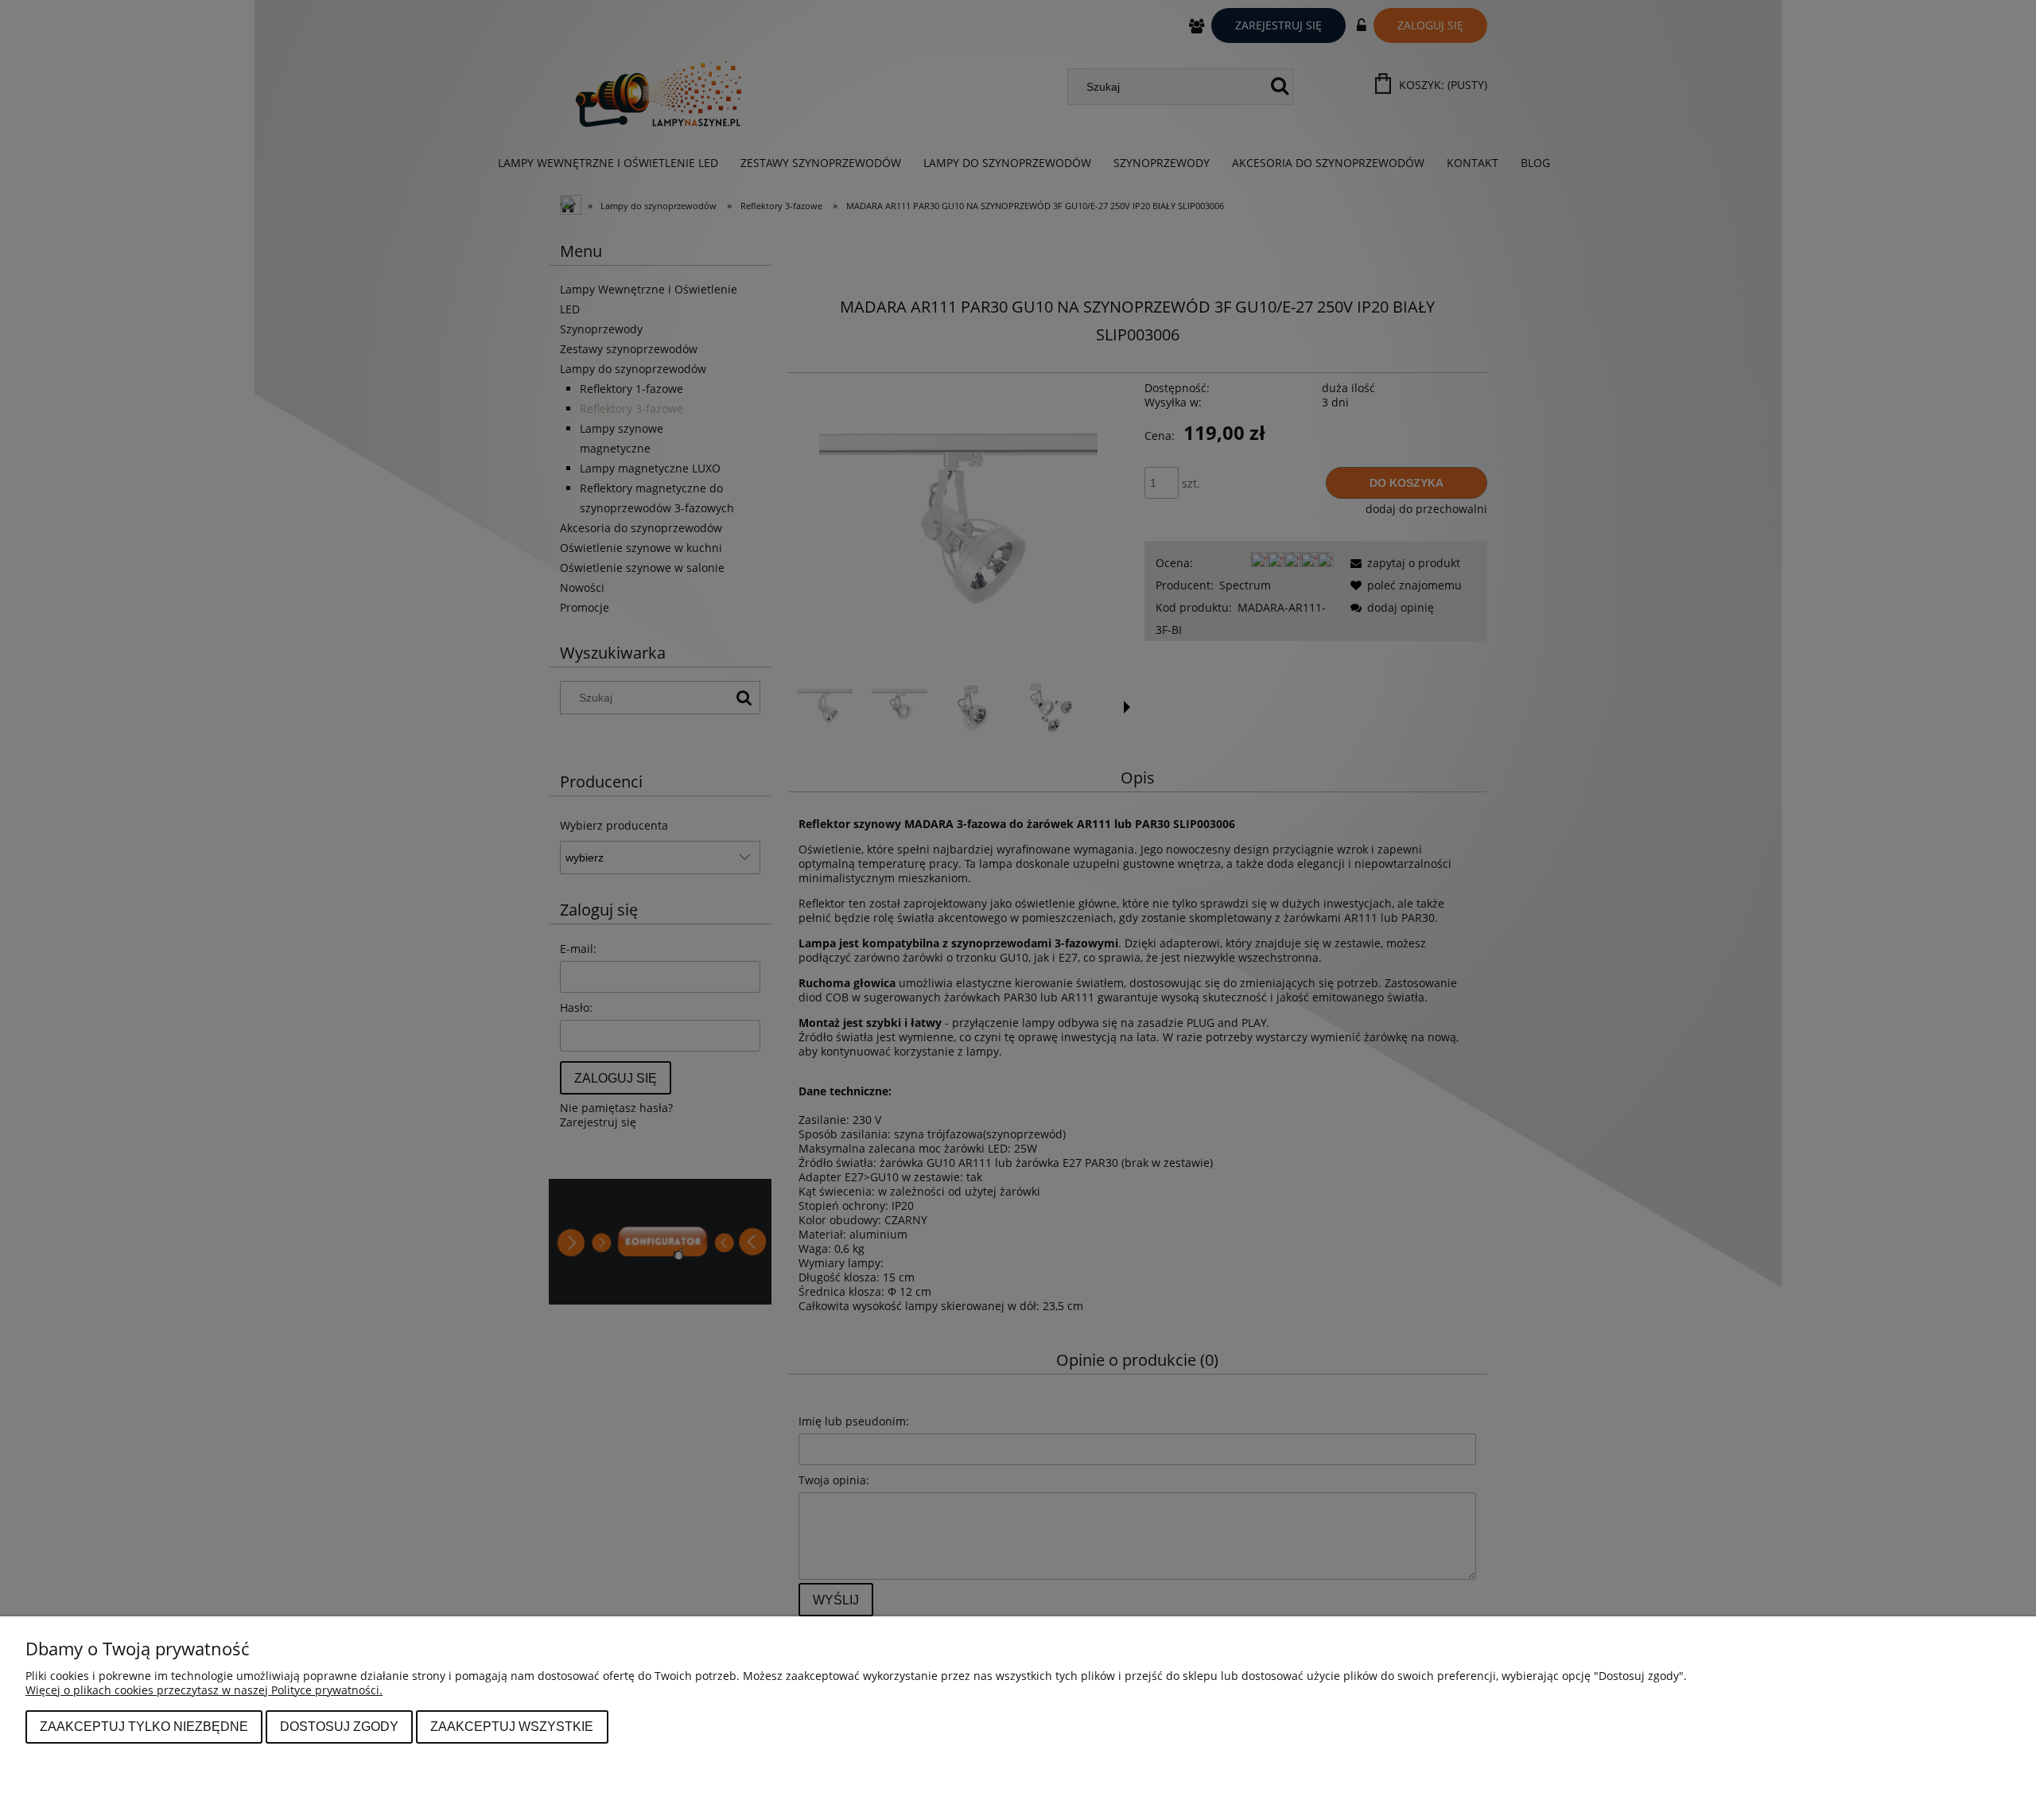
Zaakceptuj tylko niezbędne (144, 1726)
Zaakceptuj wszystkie (512, 1726)
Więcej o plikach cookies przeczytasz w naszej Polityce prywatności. (204, 1690)
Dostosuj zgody (339, 1726)
